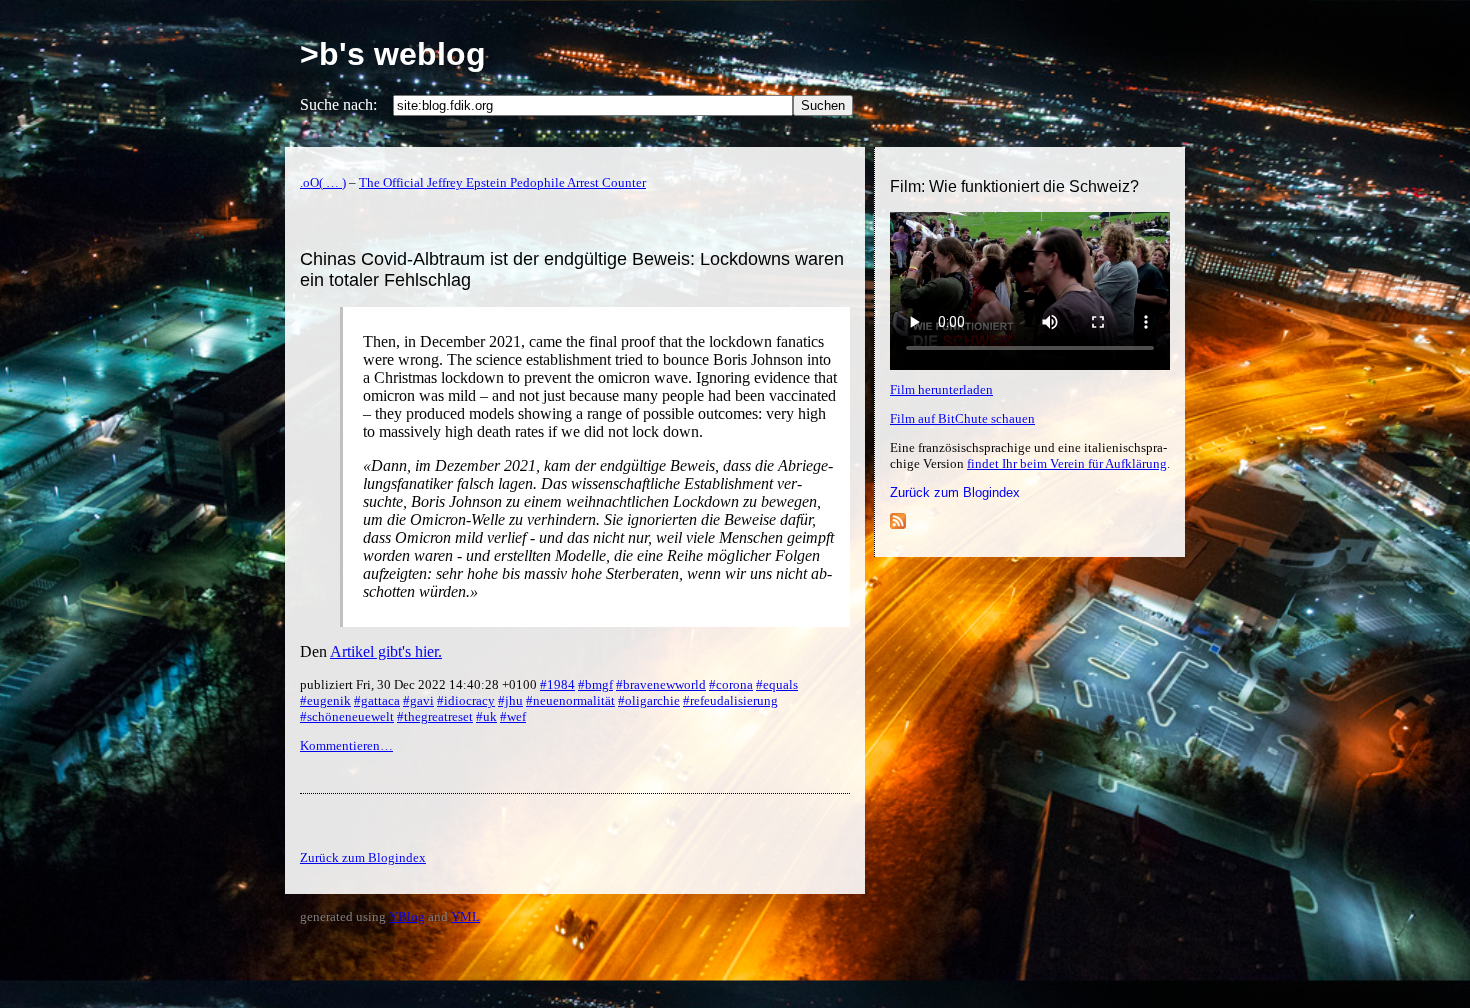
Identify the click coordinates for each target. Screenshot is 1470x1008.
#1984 (557, 684)
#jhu (510, 700)
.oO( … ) (323, 182)
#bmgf (595, 684)
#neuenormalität (570, 700)
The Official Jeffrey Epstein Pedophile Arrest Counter (502, 182)
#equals (777, 684)
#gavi (418, 700)
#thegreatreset (435, 716)
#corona (731, 684)
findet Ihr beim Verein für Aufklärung (1067, 463)
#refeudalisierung (730, 700)
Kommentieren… (346, 745)
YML (465, 916)
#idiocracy (466, 700)
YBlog (407, 916)
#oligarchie (649, 700)
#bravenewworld (661, 684)
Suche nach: (338, 104)
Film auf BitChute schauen (962, 418)
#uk (486, 716)
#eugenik (325, 700)
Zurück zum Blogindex (955, 492)
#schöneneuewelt (347, 716)
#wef (513, 716)
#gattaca (377, 700)
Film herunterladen (941, 389)
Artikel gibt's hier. (386, 651)
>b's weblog (393, 54)
